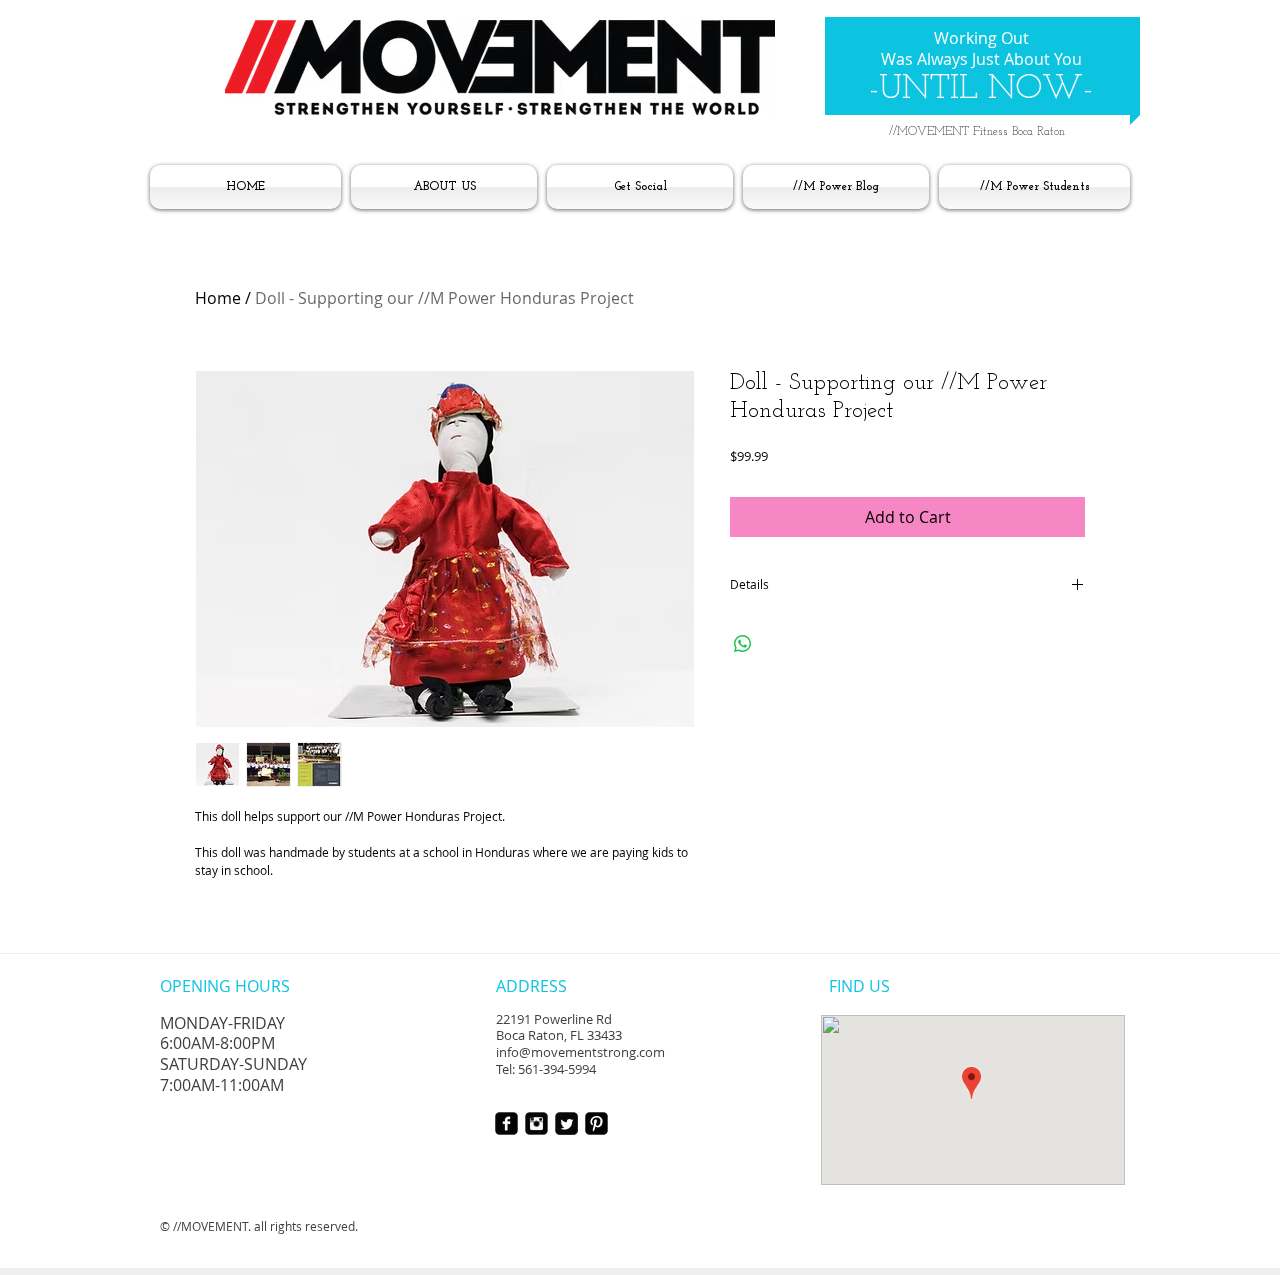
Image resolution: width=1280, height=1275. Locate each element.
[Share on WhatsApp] (743, 644)
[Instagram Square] (536, 1123)
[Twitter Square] (566, 1123)
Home (218, 298)
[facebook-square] (506, 1123)
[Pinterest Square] (596, 1123)
